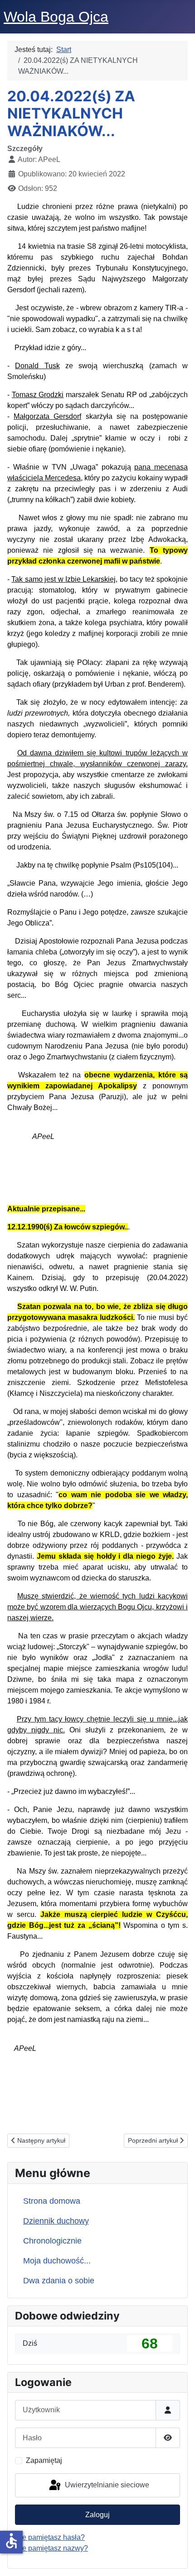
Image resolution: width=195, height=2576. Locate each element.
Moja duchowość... (57, 2261)
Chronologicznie (52, 2241)
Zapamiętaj (44, 2460)
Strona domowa (52, 2201)
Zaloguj (97, 2515)
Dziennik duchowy (56, 2221)
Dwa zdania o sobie (59, 2281)
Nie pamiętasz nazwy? (51, 2548)
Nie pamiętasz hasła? (50, 2537)
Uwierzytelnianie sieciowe (106, 2485)
